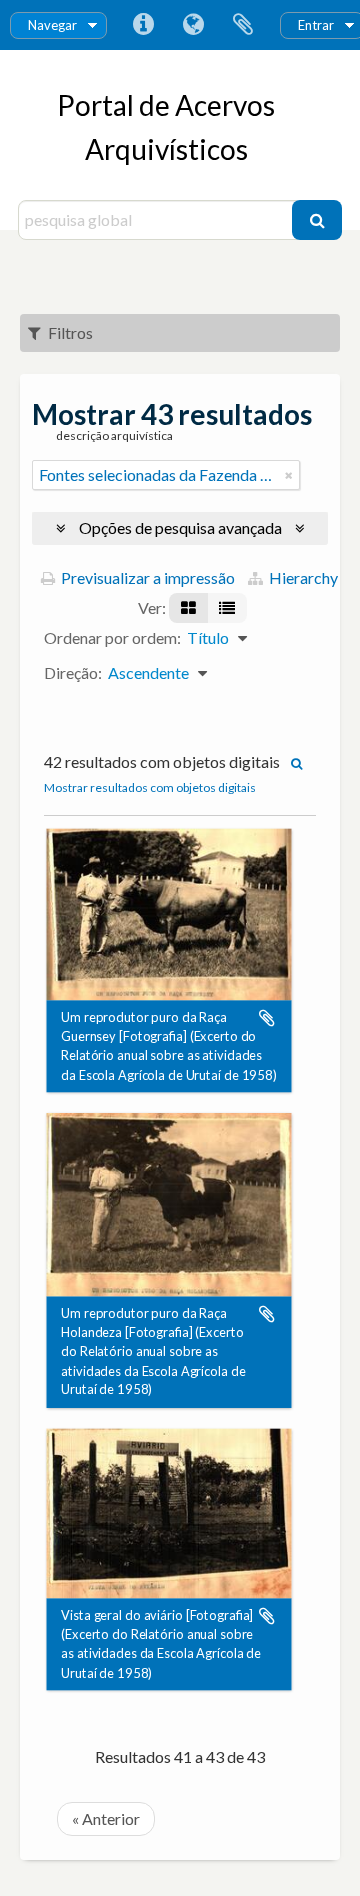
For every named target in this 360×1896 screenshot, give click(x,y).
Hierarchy (302, 577)
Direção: (73, 672)
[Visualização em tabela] (227, 608)
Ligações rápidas (143, 25)
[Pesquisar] (317, 220)
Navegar (52, 25)
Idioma (193, 25)
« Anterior (106, 1818)
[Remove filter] (289, 475)
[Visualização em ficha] (188, 608)
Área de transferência (243, 25)
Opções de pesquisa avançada (180, 527)
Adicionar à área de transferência (267, 1018)
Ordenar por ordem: (112, 637)
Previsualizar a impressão (146, 577)
